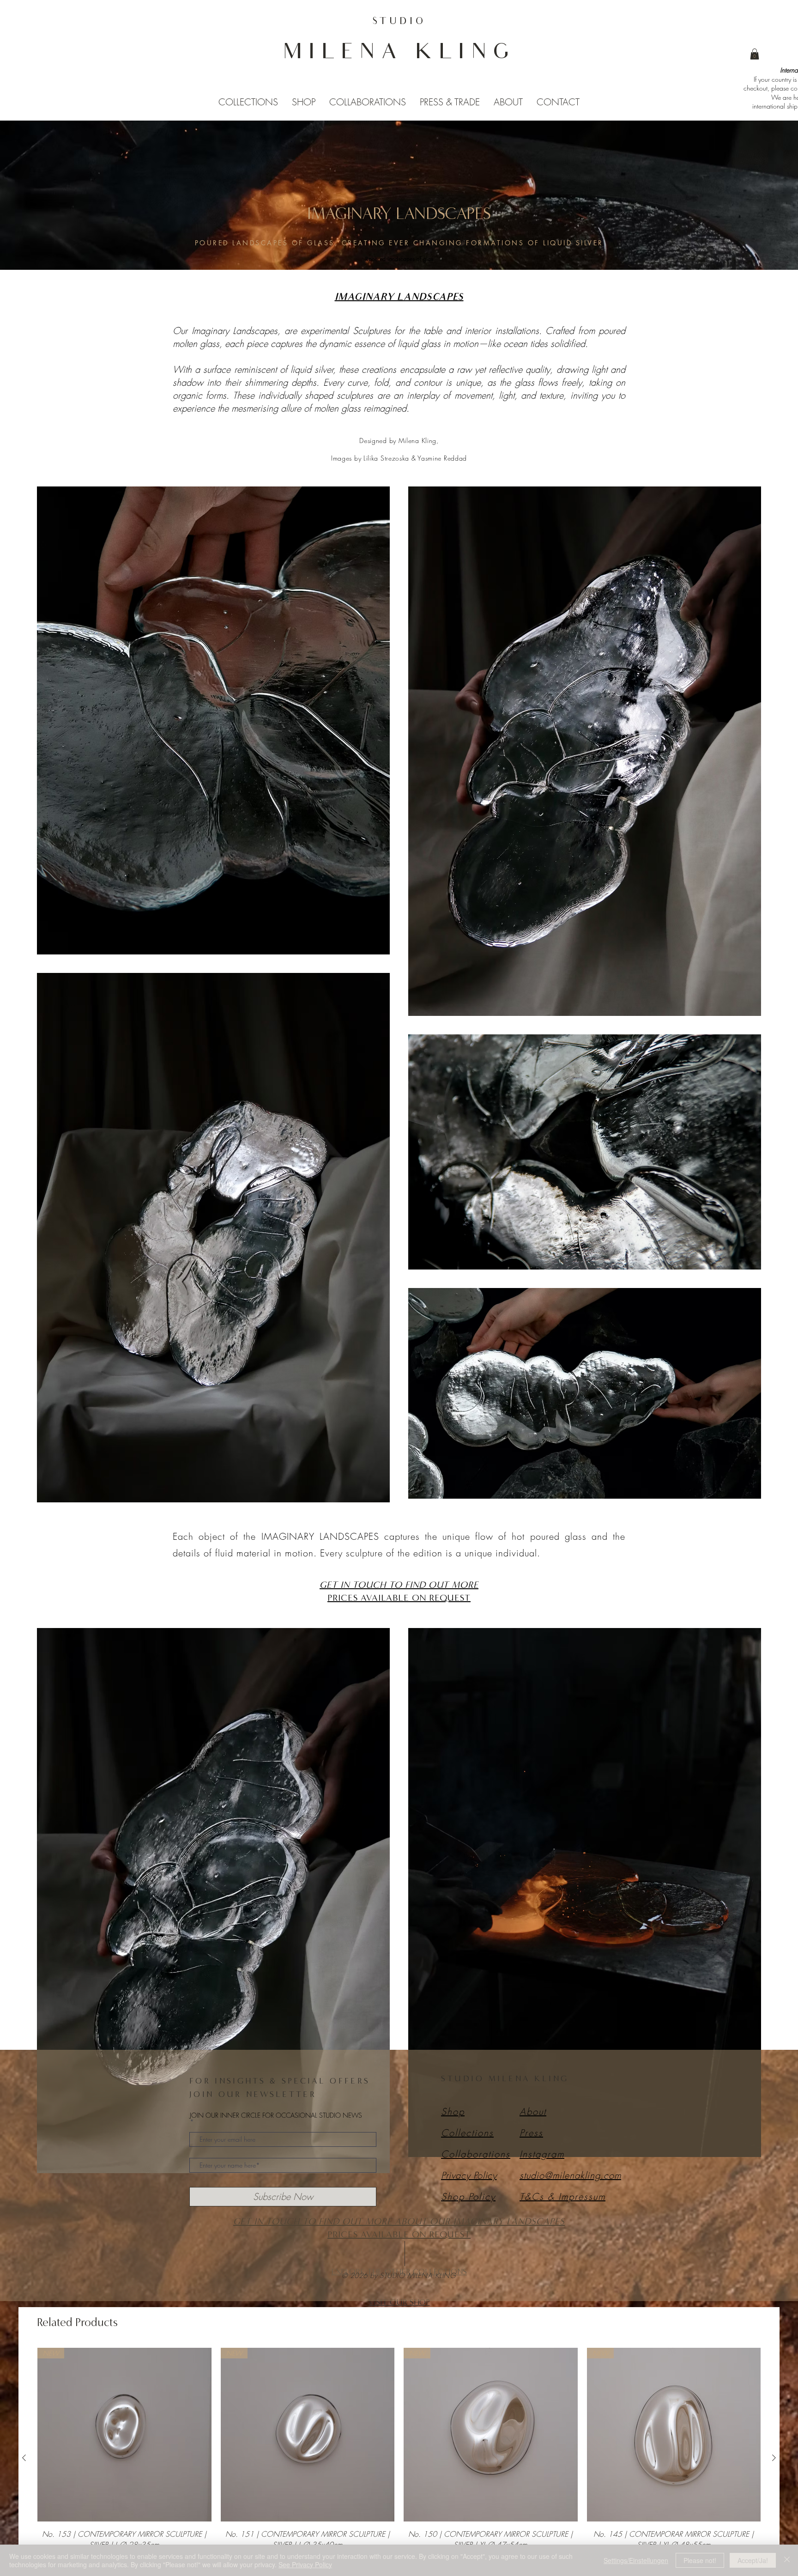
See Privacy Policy (305, 2564)
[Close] (787, 2560)
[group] (399, 2458)
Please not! (700, 2560)
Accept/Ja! (753, 2560)
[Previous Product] (24, 2458)
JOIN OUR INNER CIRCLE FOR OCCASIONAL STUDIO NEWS (276, 2116)
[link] (755, 54)
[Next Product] (774, 2458)
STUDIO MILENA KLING (505, 2078)
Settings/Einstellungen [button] (636, 2560)
